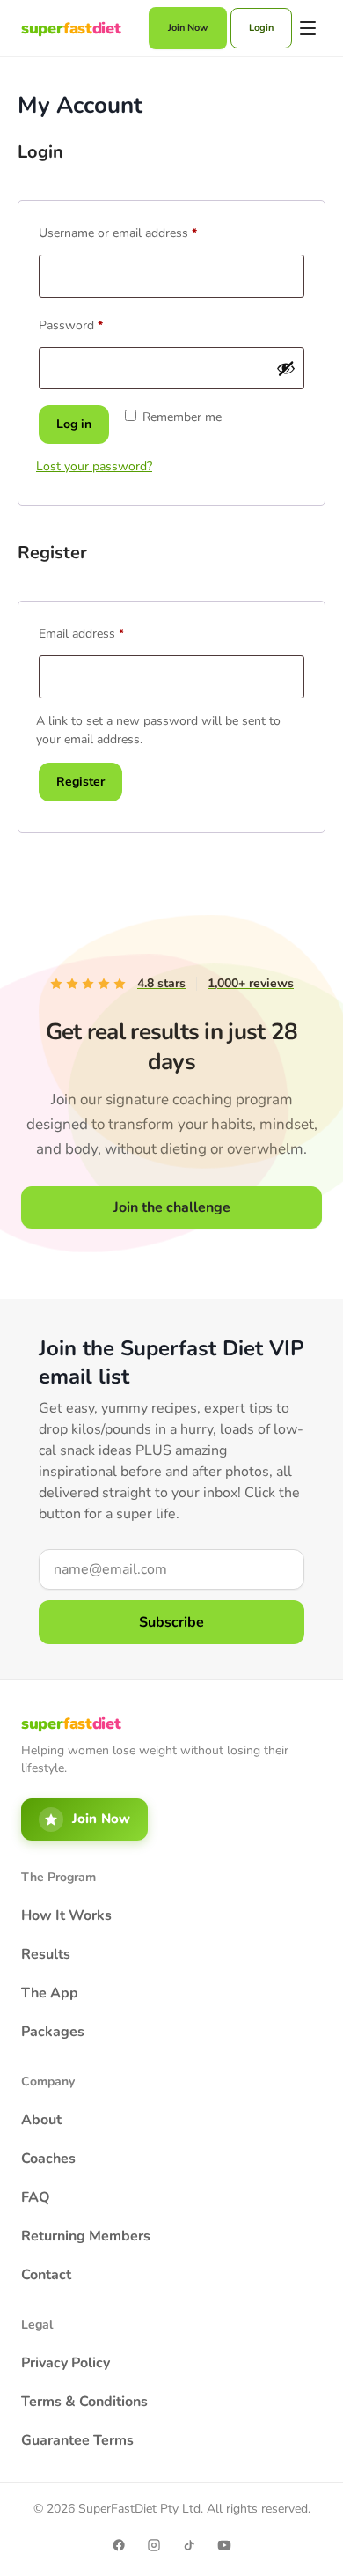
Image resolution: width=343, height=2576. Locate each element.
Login (261, 28)
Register (80, 782)
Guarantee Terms (77, 2440)
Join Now (188, 28)
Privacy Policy (66, 2363)
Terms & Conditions (84, 2402)
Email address (105, 632)
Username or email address (142, 231)
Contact (46, 2275)
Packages (53, 2032)
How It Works (66, 1915)
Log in (74, 424)
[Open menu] (309, 28)
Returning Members (86, 2236)
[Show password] (286, 368)
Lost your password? (94, 466)
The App (50, 1993)
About (41, 2120)
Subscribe (171, 1622)
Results (46, 1954)
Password (95, 324)
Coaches (48, 2159)
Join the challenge (172, 1207)
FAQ (36, 2197)
